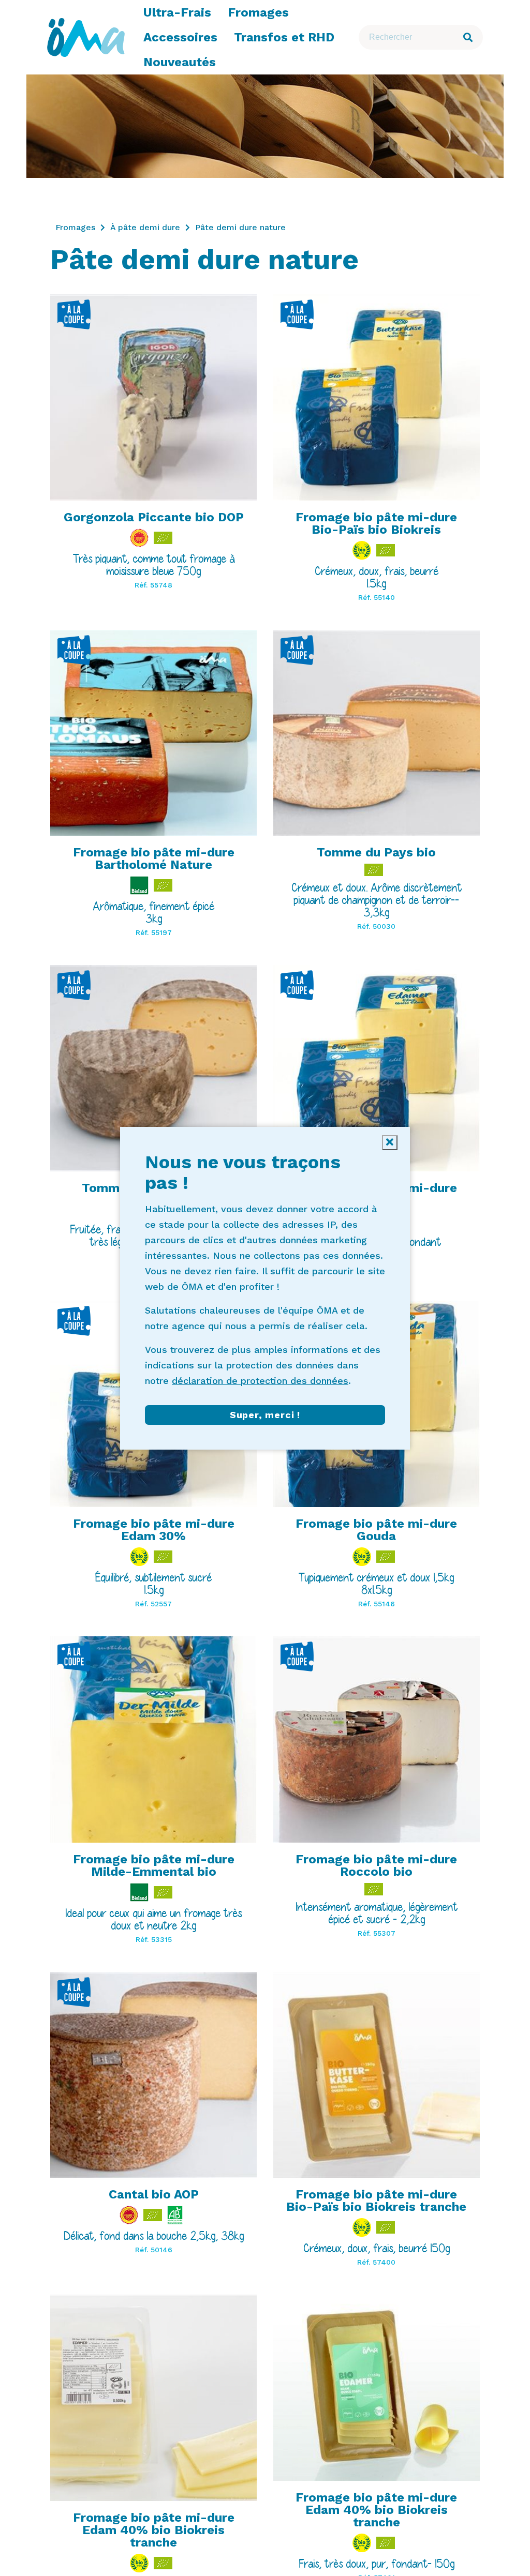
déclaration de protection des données (260, 1381)
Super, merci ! (265, 1415)
